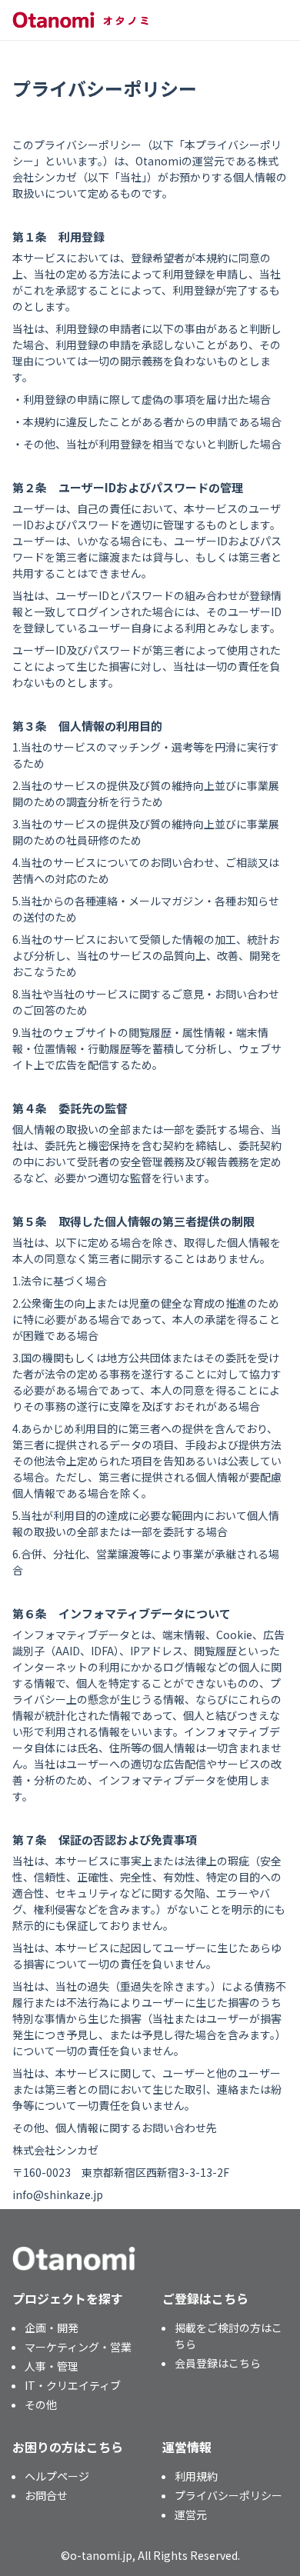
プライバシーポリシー (228, 2495)
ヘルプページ (57, 2476)
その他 (41, 2404)
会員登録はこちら (218, 2363)
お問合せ (46, 2495)
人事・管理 (52, 2366)
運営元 (191, 2514)
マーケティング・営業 (78, 2347)
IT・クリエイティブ (73, 2385)
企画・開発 (52, 2328)
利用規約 (196, 2476)
